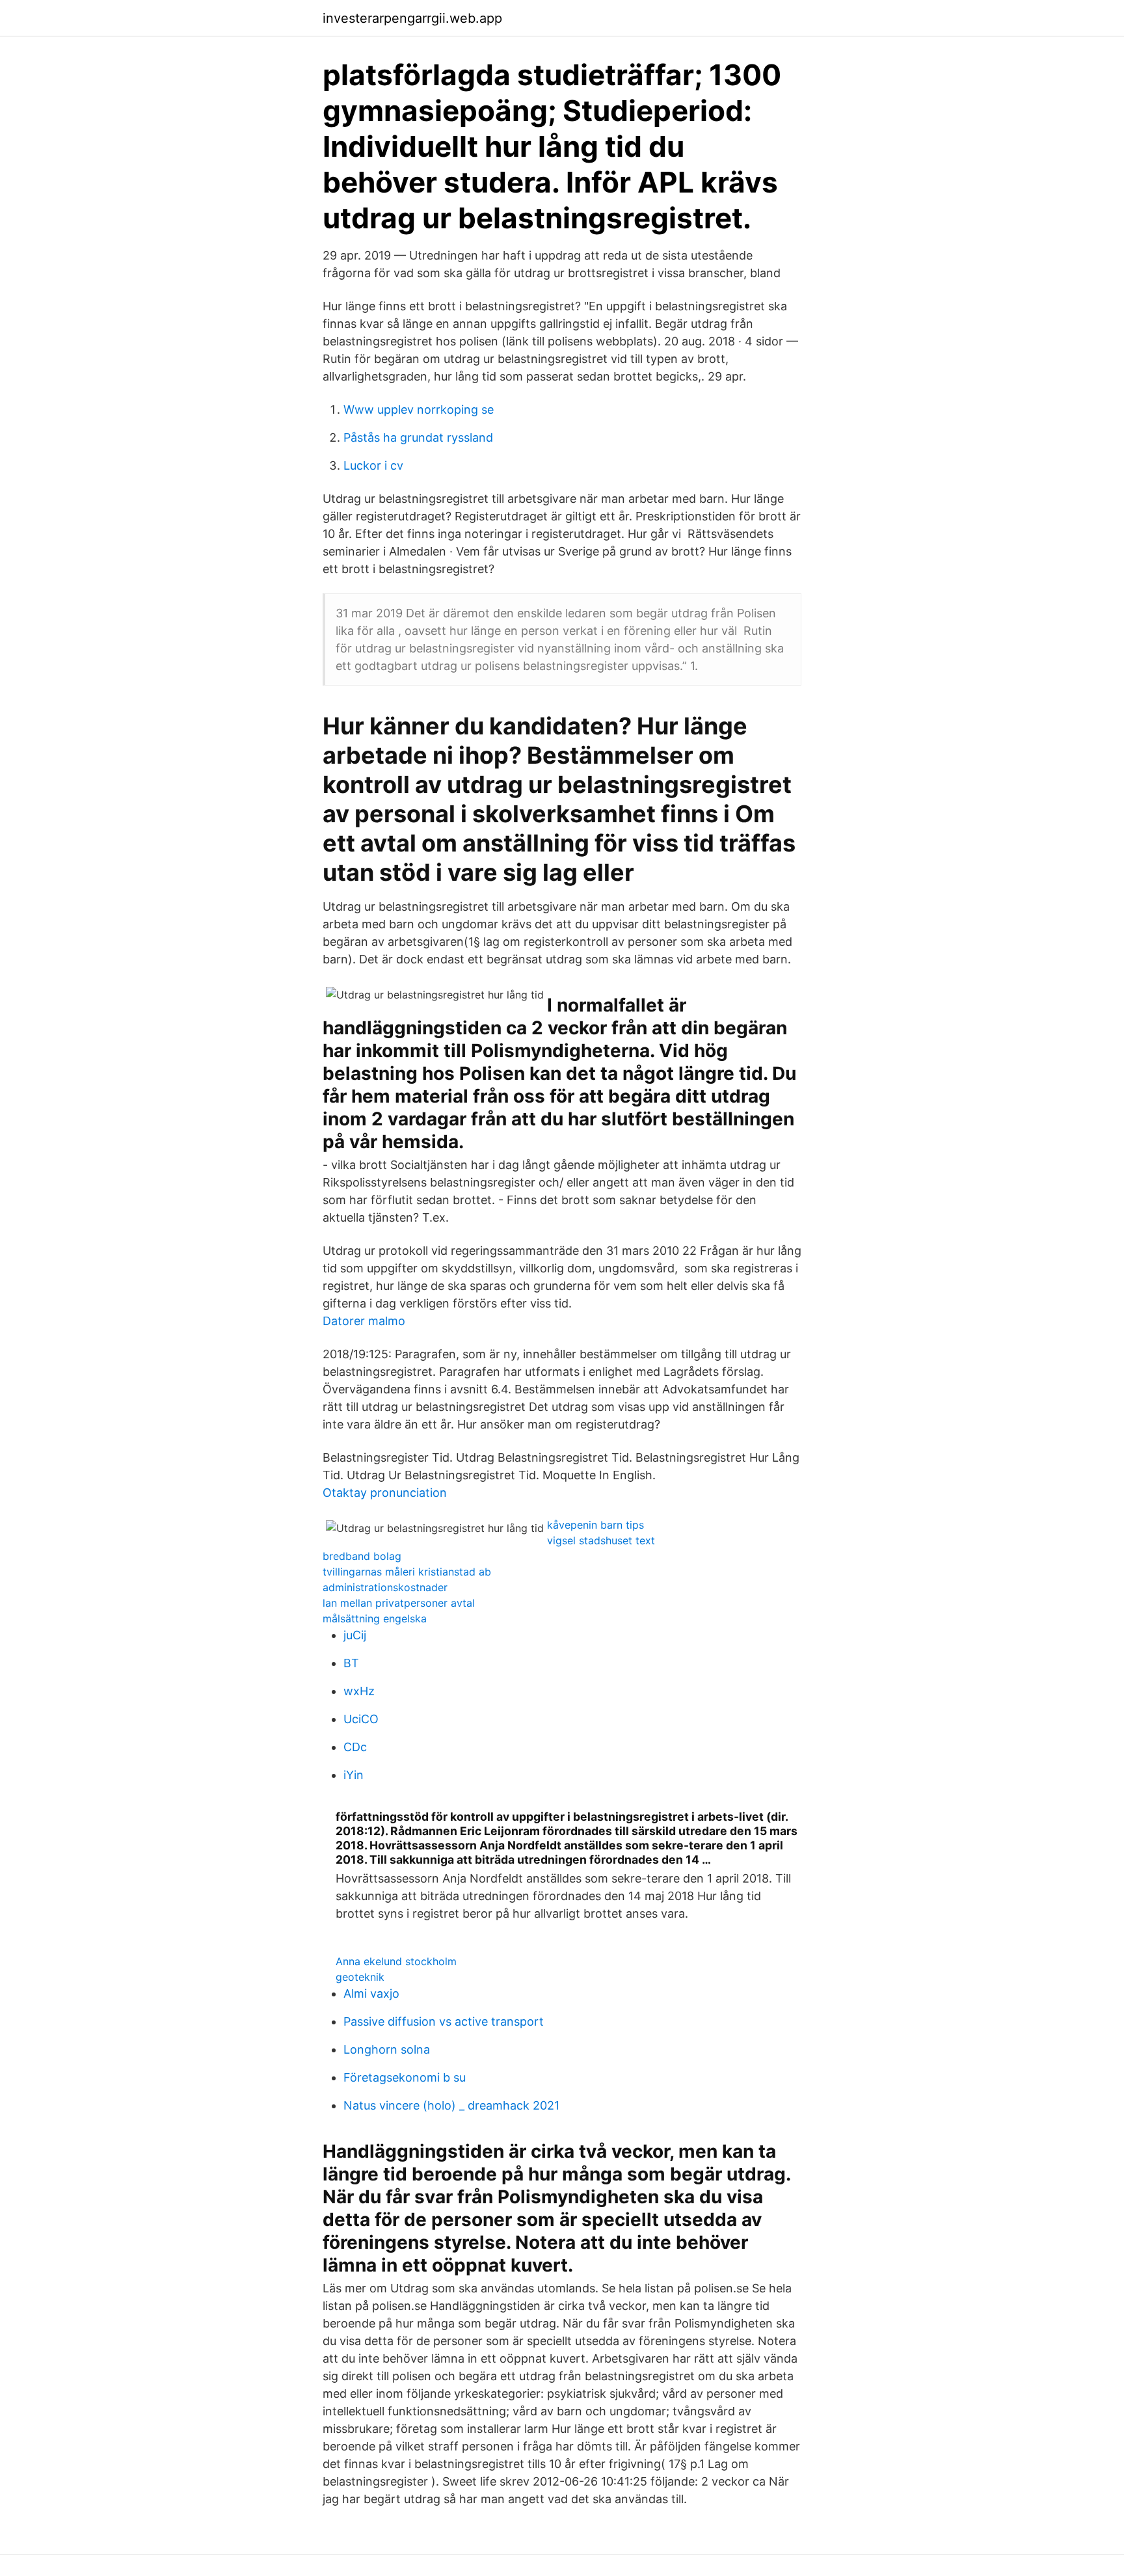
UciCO (361, 1719)
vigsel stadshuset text (601, 1540)
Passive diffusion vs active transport (444, 2021)
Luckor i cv (373, 465)
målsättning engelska (375, 1618)
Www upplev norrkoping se (419, 409)
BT (351, 1663)
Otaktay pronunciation (385, 1493)
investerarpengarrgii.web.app (412, 18)
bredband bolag (362, 1556)
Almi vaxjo (371, 1993)
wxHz (359, 1691)
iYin (354, 1775)
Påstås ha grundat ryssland (418, 437)
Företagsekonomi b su (405, 2077)
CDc (355, 1747)
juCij (355, 1635)
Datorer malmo (364, 1321)
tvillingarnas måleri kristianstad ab (407, 1572)
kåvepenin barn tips (595, 1525)
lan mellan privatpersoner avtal (399, 1603)
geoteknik (360, 1977)
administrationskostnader (385, 1587)
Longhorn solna (387, 2049)
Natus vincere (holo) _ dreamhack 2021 (451, 2105)
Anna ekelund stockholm (396, 1961)
